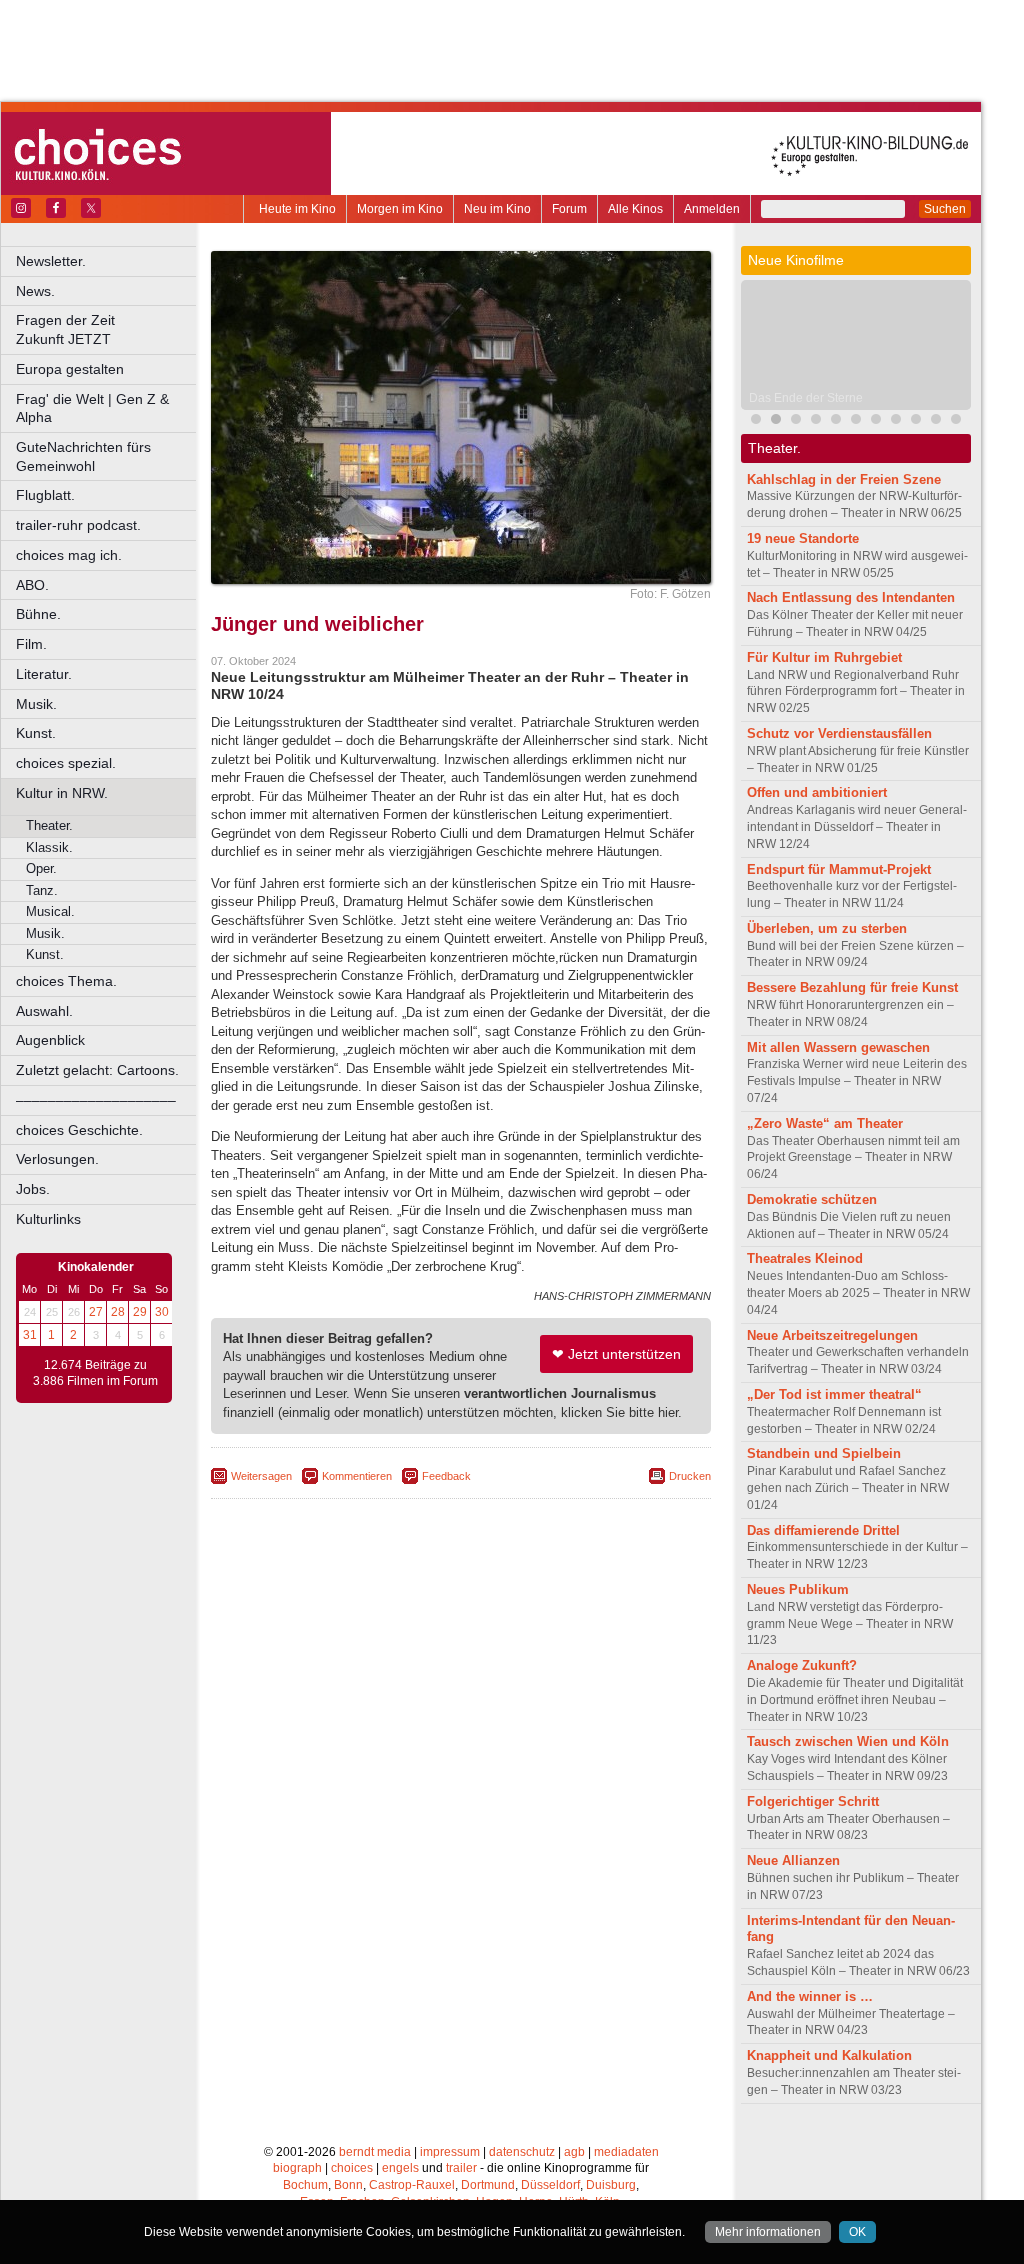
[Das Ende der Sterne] (776, 421)
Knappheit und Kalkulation (829, 2055)
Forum (569, 209)
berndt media (375, 2152)
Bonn (348, 2185)
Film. (31, 644)
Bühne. (38, 614)
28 (118, 1312)
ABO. (32, 585)
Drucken (690, 1476)
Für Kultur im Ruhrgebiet (824, 657)
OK (857, 2232)
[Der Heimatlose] (956, 421)
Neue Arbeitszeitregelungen (832, 1335)
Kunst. (36, 733)
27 (96, 1312)
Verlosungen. (57, 1159)
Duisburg (611, 2185)
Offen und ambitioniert (817, 792)
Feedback (446, 1476)
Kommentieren (357, 1476)
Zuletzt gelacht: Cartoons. (97, 1070)
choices (352, 2168)
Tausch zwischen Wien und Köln (848, 1741)
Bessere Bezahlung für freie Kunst (852, 987)
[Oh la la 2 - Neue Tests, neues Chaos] (796, 421)
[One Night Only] (756, 421)
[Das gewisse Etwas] (936, 421)
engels (400, 2168)
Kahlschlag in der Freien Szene (844, 479)
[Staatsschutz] (876, 421)
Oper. (41, 868)
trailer (461, 2168)
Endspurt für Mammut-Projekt (839, 869)
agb (574, 2152)
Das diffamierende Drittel (823, 1530)
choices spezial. (66, 763)
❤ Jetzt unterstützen (616, 1354)
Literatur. (44, 674)
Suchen (945, 209)
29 (140, 1312)
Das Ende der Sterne (806, 398)
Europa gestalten (70, 369)
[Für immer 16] (896, 421)
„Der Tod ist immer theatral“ (834, 1394)
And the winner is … (810, 1996)
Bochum (305, 2185)
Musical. (50, 911)
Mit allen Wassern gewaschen (838, 1047)
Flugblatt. (45, 495)
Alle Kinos (635, 209)
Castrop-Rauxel (412, 2185)
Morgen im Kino (400, 209)
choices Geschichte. (79, 1130)
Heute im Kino (297, 209)
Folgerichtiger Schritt (813, 1801)
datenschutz (522, 2152)
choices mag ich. (69, 555)
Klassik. (49, 847)
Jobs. (33, 1189)
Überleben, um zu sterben (827, 928)
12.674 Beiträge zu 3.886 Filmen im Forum (95, 1373)
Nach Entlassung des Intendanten (851, 597)
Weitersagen (261, 1476)
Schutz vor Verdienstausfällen (839, 733)
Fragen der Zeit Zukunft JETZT (107, 329)
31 (30, 1335)
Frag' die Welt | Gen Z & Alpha (92, 408)
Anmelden (712, 209)
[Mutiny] (816, 421)
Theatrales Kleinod (805, 1258)
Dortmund (488, 2185)
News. (35, 291)
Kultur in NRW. (62, 793)
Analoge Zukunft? (802, 1665)
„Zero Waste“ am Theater (825, 1123)
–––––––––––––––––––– (96, 1100)
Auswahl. (44, 1011)
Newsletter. (51, 261)
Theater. (49, 825)
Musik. (36, 704)
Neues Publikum (798, 1589)
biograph (297, 2168)
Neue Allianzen (793, 1860)
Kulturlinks (48, 1219)
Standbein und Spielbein (824, 1453)
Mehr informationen (768, 2232)
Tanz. (42, 890)
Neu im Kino (497, 209)
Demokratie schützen (812, 1199)
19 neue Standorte (803, 538)
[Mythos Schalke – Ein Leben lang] (916, 421)
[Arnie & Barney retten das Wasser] (856, 421)
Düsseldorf (550, 2185)
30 (162, 1312)
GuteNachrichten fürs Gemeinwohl (83, 456)
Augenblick (50, 1040)
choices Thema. (66, 981)
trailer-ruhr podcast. (78, 525)
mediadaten (626, 2152)
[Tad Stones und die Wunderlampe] (836, 421)
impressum (450, 2152)
